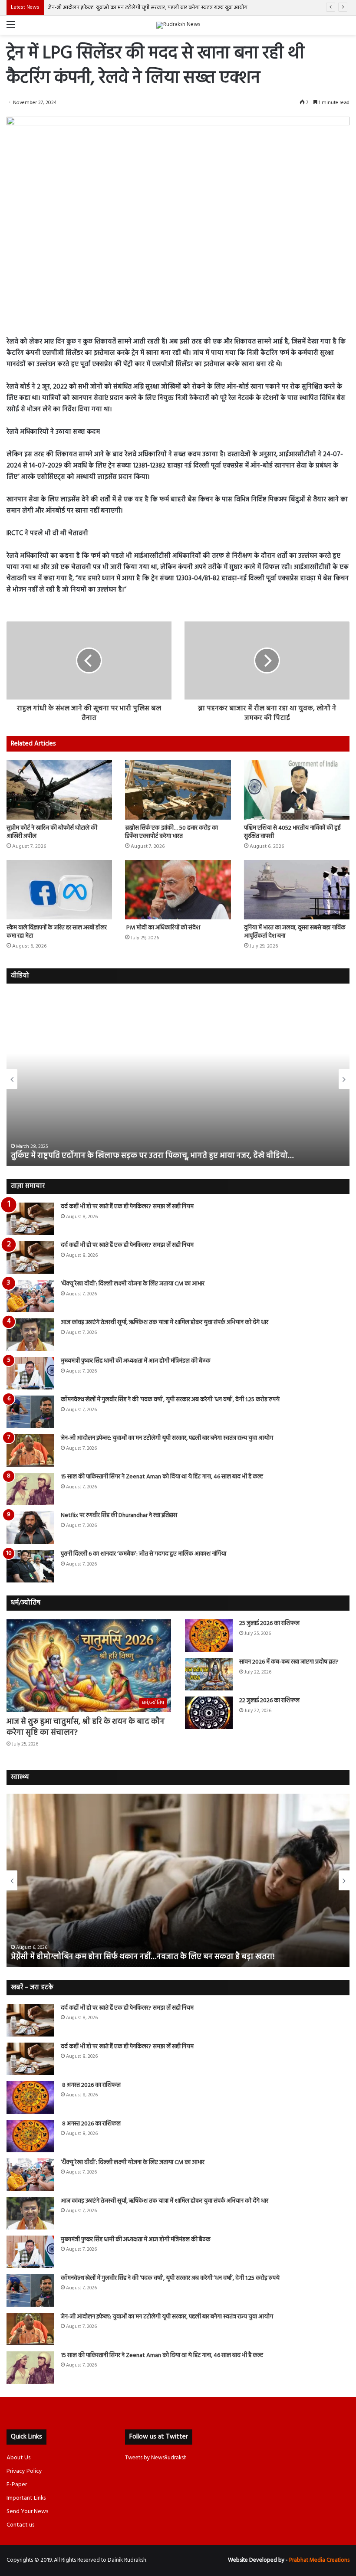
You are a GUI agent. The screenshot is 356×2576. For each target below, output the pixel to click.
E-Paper (17, 2485)
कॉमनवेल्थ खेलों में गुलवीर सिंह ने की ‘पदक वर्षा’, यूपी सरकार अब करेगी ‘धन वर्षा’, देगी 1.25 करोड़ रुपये (170, 1400)
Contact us (20, 2525)
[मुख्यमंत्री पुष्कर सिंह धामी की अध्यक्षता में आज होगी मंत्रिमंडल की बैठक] (30, 1373)
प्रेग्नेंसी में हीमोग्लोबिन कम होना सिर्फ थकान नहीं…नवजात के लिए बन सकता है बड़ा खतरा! (143, 1957)
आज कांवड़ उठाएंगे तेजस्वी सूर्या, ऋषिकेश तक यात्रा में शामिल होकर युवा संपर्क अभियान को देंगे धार (165, 1322)
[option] (178, 1079)
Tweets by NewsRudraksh (156, 2458)
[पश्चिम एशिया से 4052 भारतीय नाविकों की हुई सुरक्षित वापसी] (297, 790)
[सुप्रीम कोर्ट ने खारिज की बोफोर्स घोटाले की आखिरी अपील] (59, 790)
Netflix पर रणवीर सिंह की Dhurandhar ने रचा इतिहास (119, 1515)
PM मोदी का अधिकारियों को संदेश (163, 928)
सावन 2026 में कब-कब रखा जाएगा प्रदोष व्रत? (290, 1662)
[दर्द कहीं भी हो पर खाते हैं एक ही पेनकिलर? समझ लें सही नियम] (30, 1219)
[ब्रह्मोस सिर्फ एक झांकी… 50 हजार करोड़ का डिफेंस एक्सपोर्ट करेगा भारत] (178, 790)
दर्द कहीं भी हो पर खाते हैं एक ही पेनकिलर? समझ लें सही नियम (127, 1207)
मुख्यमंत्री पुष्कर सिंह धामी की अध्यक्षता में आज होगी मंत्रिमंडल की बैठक (136, 1361)
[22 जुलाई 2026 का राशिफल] (209, 1713)
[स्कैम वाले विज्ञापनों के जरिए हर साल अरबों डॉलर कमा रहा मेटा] (59, 890)
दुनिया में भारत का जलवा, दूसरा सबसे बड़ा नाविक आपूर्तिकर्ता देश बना (295, 932)
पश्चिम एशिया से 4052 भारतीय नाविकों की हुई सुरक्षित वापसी (292, 832)
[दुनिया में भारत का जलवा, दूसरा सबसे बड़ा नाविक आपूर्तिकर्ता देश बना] (297, 890)
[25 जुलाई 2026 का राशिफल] (209, 1636)
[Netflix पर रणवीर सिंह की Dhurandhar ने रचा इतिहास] (30, 1528)
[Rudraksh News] (178, 25)
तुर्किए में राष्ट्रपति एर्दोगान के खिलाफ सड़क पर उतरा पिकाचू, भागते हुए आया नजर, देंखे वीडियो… (152, 1156)
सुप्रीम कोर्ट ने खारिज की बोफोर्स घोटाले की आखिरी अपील (52, 832)
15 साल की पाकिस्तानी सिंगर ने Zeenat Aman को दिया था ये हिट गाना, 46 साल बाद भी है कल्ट (162, 1477)
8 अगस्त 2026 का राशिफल (91, 2085)
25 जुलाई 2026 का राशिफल (269, 1623)
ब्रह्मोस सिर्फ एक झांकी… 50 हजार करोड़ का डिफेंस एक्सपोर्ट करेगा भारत (171, 832)
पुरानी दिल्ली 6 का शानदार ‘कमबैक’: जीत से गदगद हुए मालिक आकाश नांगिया (143, 1554)
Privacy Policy (24, 2471)
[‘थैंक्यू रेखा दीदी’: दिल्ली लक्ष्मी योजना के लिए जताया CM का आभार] (30, 1296)
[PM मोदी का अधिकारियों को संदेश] (178, 890)
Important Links (26, 2498)
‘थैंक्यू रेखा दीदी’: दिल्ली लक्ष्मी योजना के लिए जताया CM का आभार (133, 1284)
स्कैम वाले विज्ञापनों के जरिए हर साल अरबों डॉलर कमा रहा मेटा (57, 932)
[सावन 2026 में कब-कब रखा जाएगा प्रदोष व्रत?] (209, 1674)
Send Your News (27, 2512)
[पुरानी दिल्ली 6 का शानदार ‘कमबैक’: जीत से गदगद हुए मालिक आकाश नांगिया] (30, 1566)
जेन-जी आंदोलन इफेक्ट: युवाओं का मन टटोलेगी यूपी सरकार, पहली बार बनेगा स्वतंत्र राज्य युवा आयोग (148, 8)
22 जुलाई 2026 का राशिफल (269, 1701)
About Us (18, 2458)
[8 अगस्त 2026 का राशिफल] (30, 2097)
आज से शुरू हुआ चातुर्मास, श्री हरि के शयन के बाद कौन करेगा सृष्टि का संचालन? (86, 1727)
